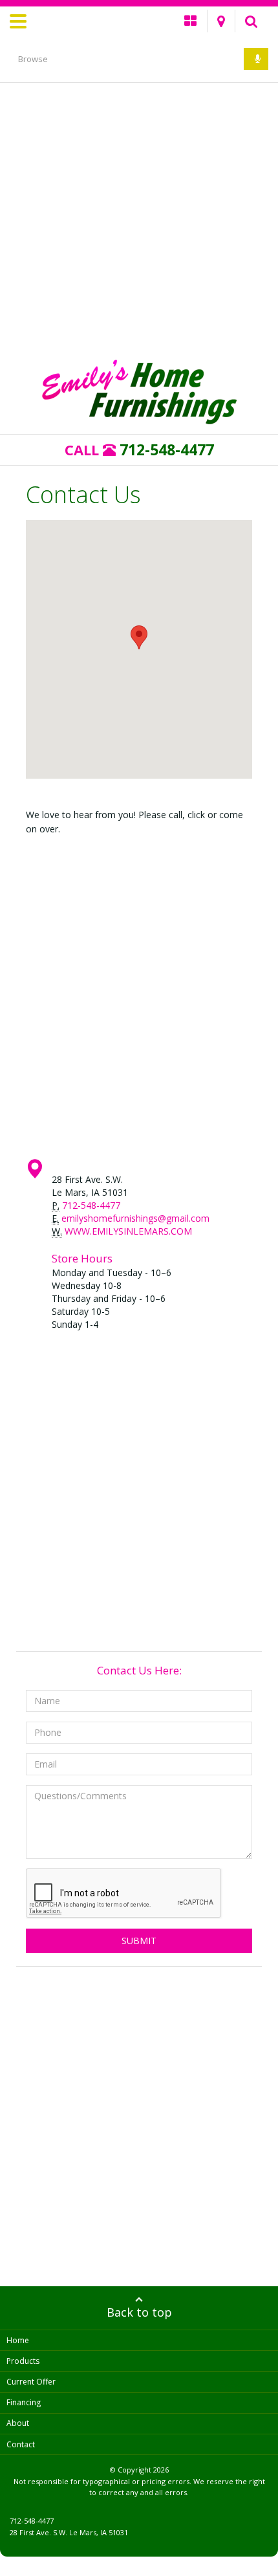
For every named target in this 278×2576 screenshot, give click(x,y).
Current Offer (31, 2382)
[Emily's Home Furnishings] (139, 391)
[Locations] (221, 21)
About (18, 2423)
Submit (139, 1941)
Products (23, 2361)
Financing (24, 2402)
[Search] (251, 21)
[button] (139, 637)
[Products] (191, 21)
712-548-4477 (167, 449)
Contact (21, 2444)
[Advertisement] (139, 189)
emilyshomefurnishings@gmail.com (135, 1218)
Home (18, 2340)
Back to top (139, 2312)
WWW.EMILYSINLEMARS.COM (128, 1231)
